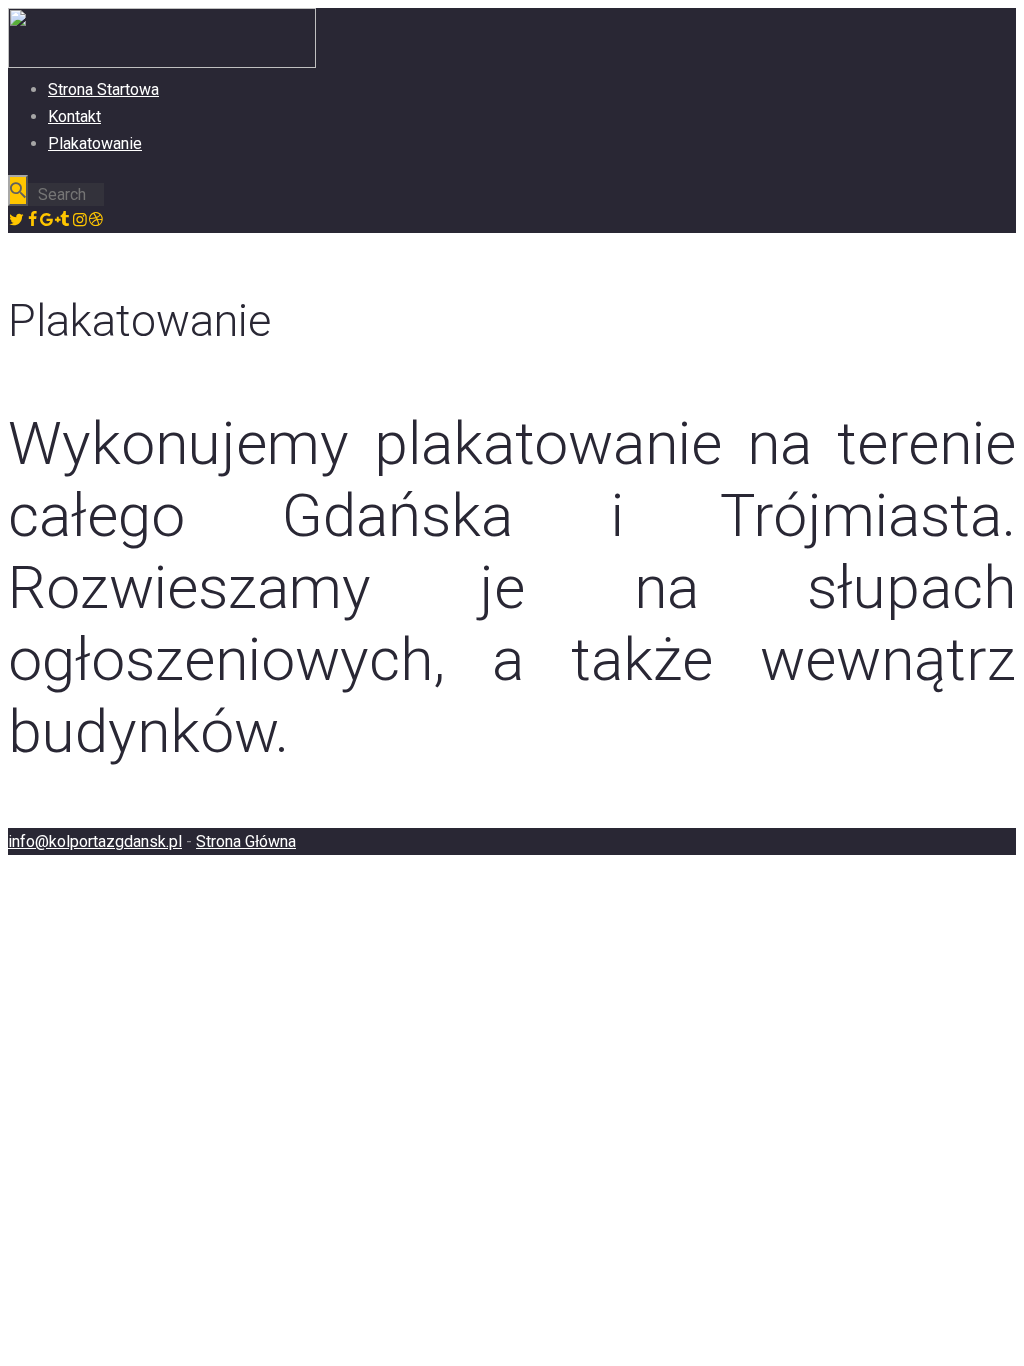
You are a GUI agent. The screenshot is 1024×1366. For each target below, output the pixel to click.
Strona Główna (246, 841)
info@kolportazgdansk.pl (95, 841)
